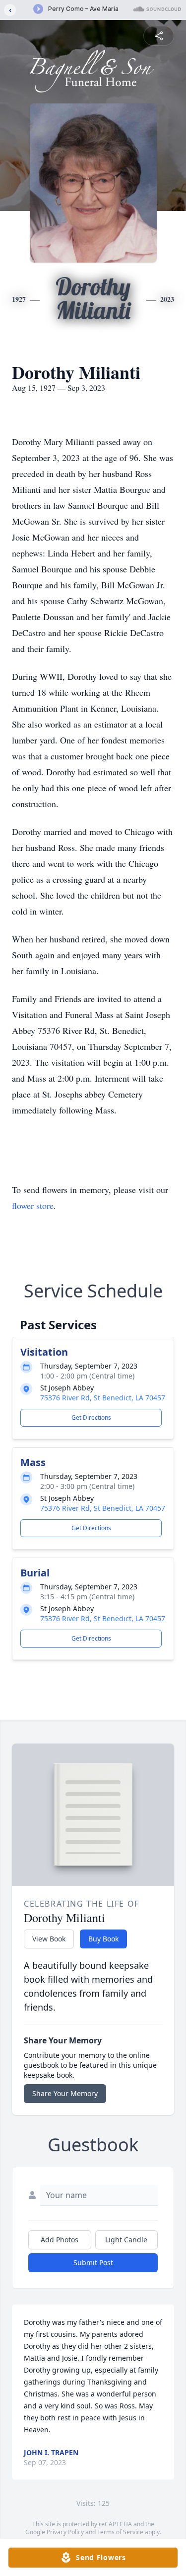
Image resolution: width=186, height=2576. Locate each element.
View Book (49, 1939)
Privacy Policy (65, 2532)
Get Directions (91, 1418)
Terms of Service (120, 2532)
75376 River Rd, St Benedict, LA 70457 (103, 1398)
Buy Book (103, 1939)
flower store (33, 1205)
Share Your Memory (65, 2093)
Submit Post (93, 2262)
